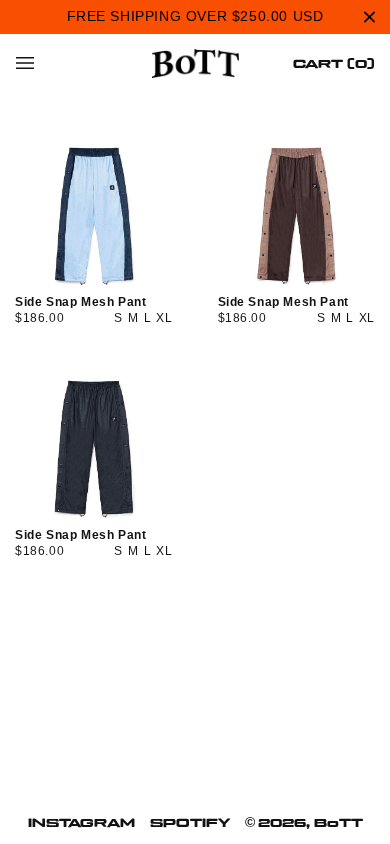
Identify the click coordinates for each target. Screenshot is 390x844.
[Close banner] (369, 16)
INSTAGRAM (81, 822)
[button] (25, 63)
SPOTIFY (190, 822)
